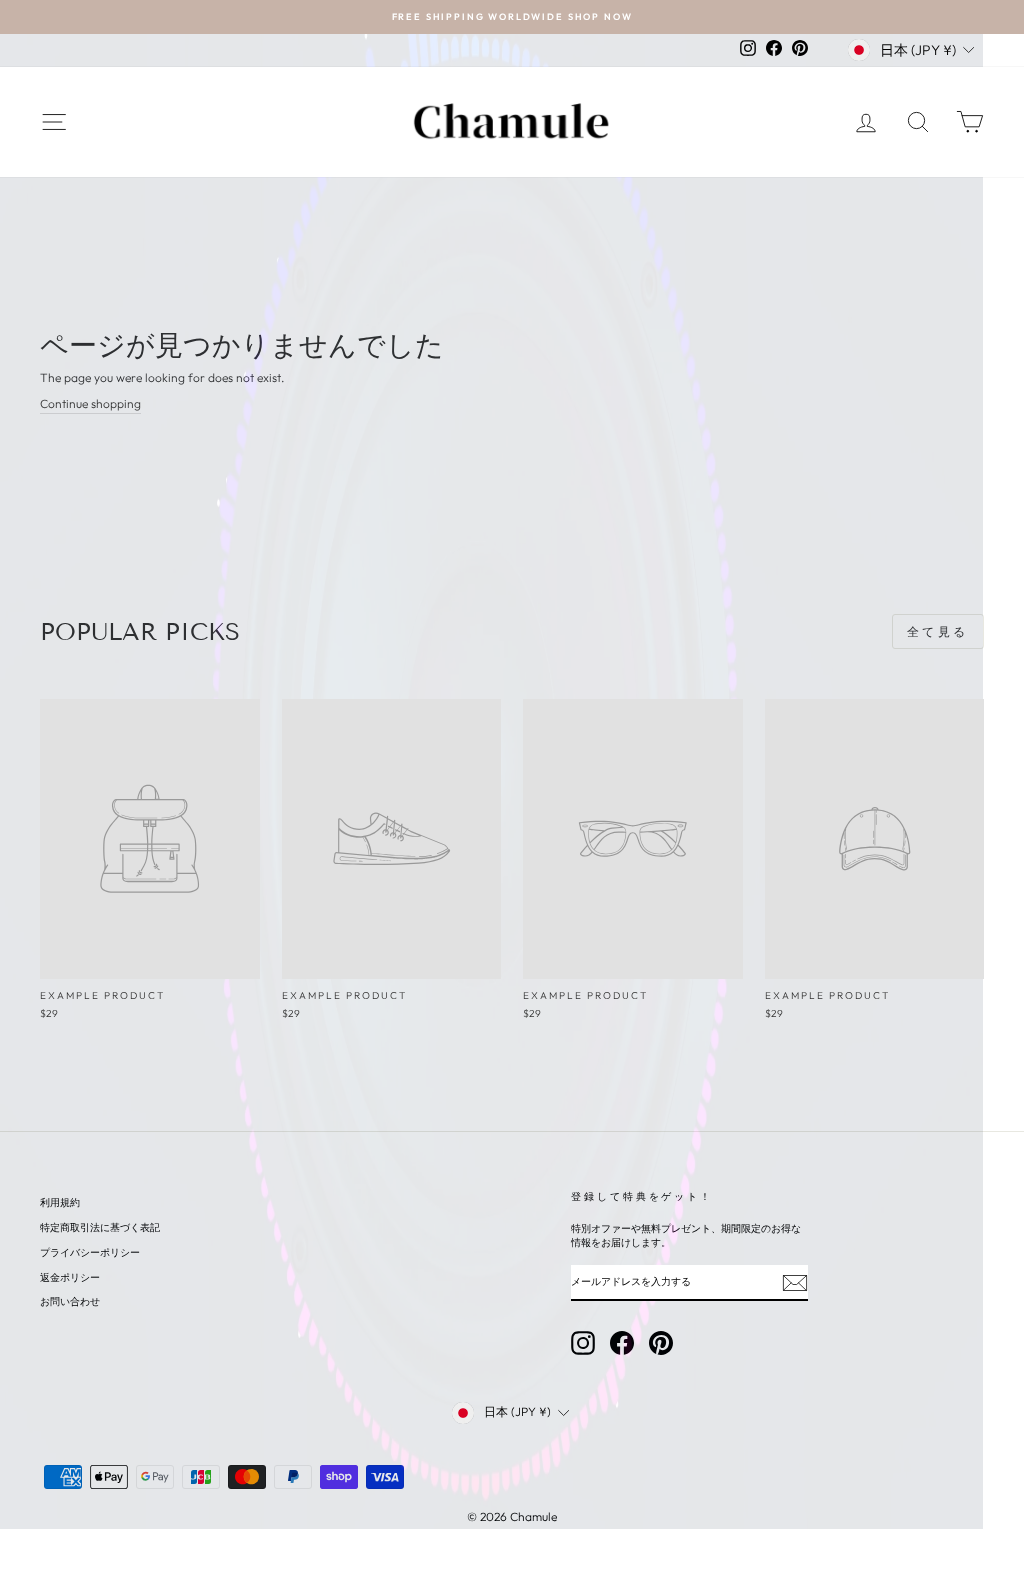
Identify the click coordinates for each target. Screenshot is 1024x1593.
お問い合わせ (70, 1301)
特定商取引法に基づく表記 (100, 1227)
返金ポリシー (70, 1277)
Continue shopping (90, 403)
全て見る (938, 631)
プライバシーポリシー (90, 1252)
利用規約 (60, 1202)
